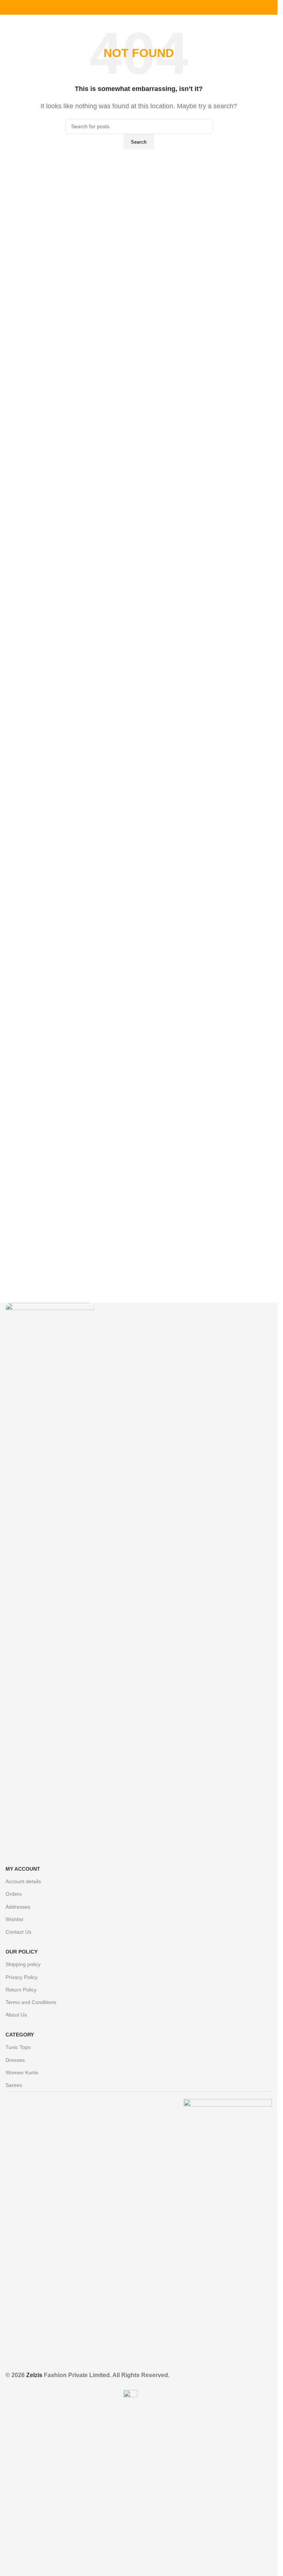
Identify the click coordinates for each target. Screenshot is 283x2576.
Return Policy (21, 1990)
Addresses (18, 1907)
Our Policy (22, 1952)
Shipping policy (23, 1964)
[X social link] (130, 8)
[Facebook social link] (121, 8)
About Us (16, 2015)
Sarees (14, 2085)
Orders (14, 1894)
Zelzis (34, 2375)
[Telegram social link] (157, 8)
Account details (23, 1881)
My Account (23, 1869)
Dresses (15, 2060)
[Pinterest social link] (139, 8)
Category (20, 2035)
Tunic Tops (18, 2047)
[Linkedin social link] (148, 8)
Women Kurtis (22, 2073)
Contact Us (18, 1932)
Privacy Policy (22, 1977)
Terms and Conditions (31, 2002)
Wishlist (14, 1919)
